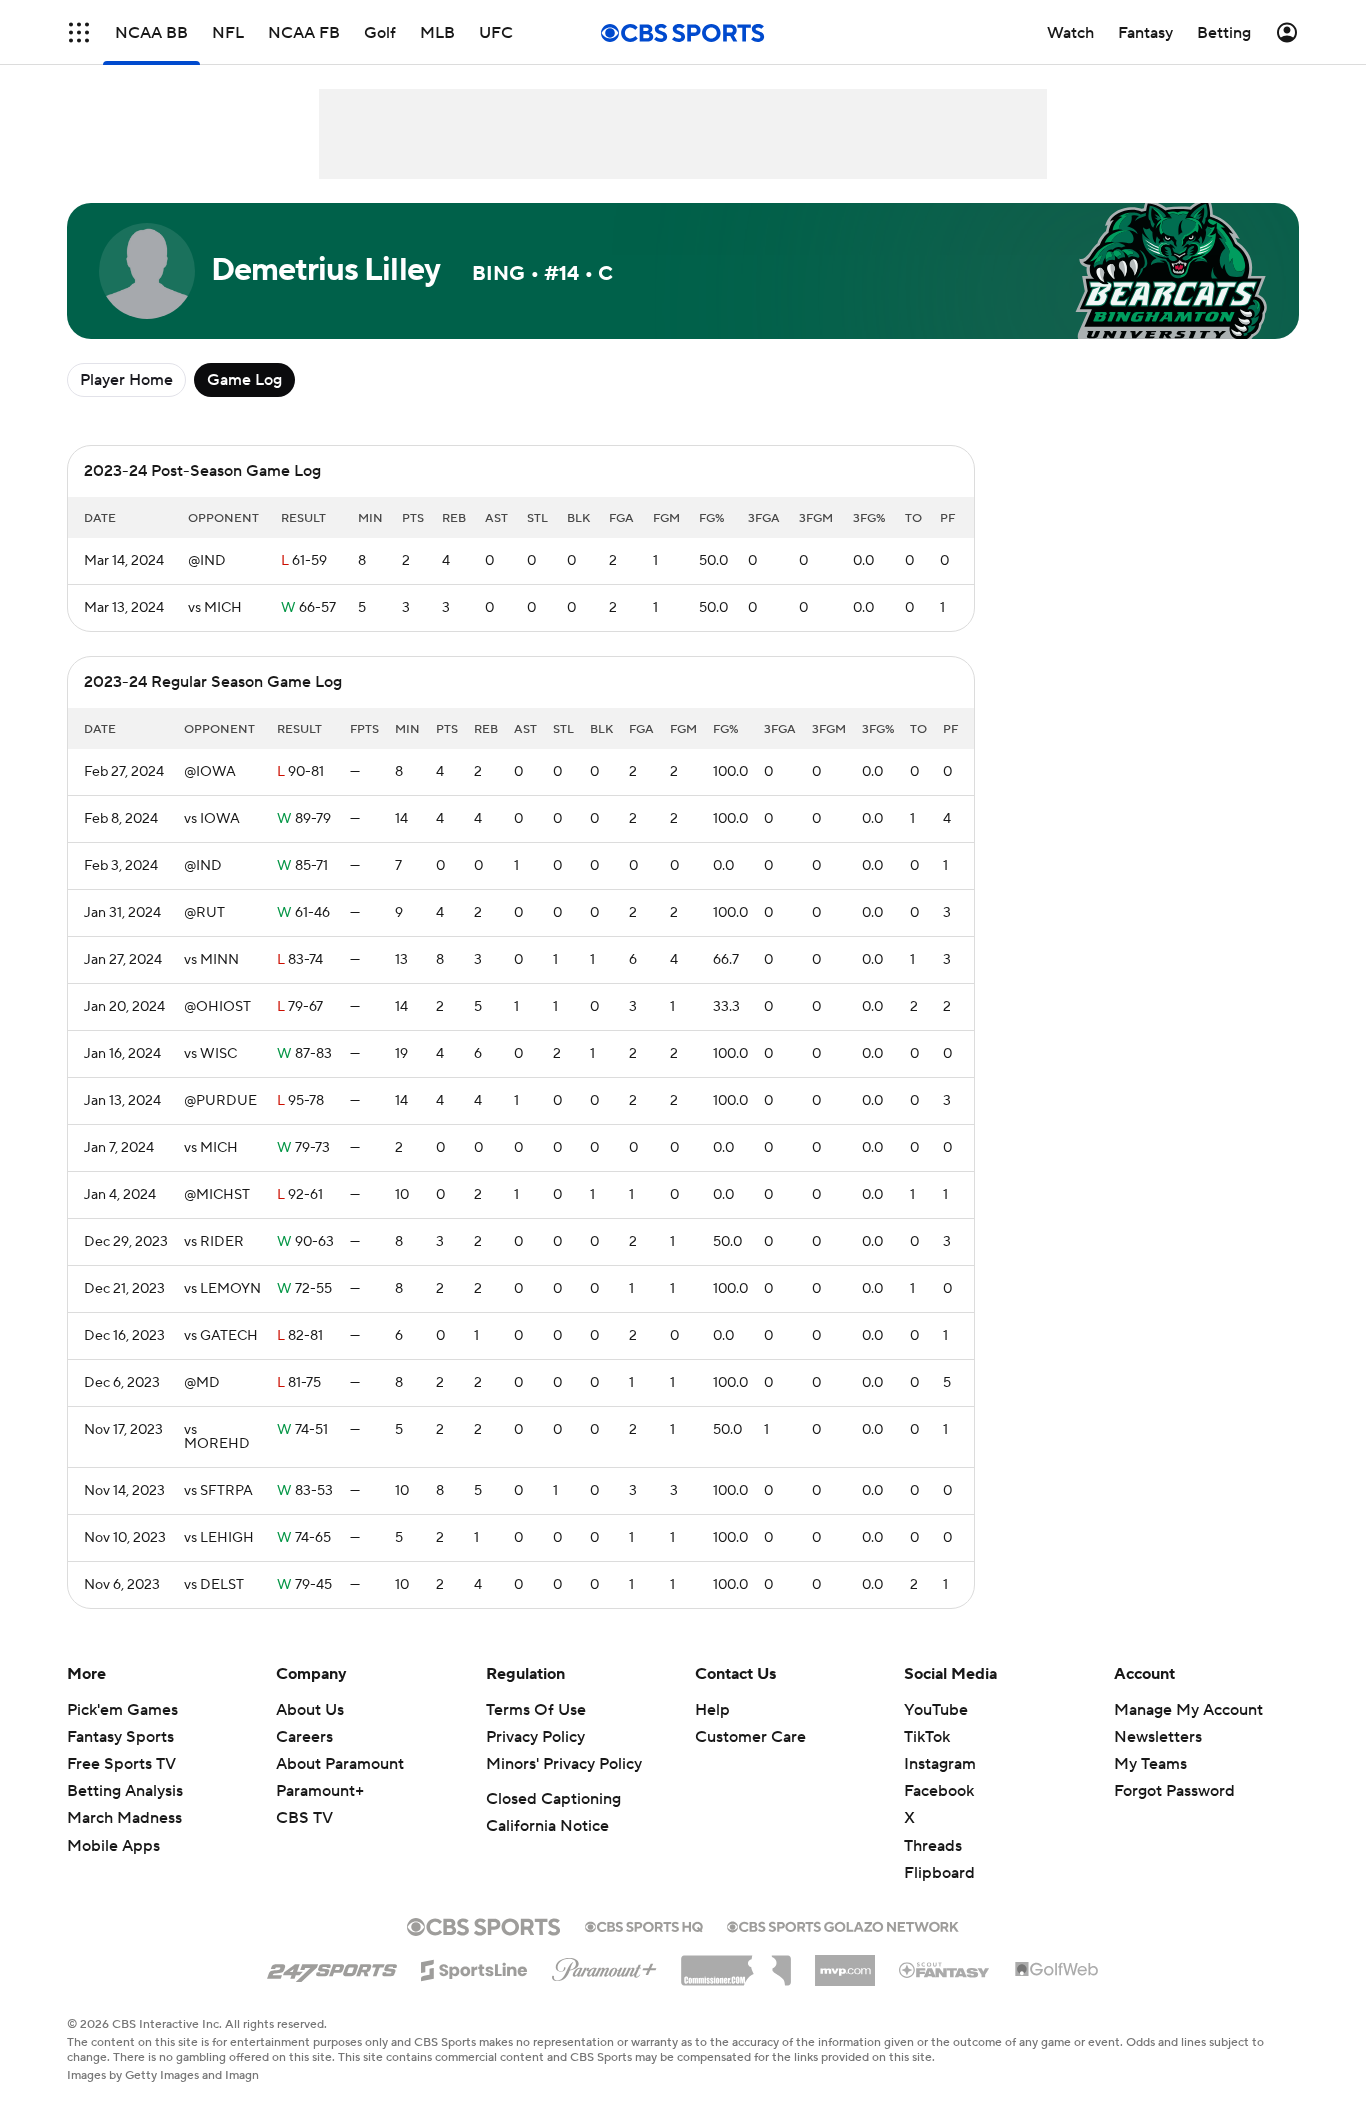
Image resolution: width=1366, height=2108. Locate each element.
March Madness (124, 1818)
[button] (79, 32)
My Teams (1150, 1764)
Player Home (126, 380)
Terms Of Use (536, 1710)
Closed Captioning (553, 1799)
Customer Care (750, 1737)
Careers (304, 1737)
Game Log (244, 380)
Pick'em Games (122, 1710)
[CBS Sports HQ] (644, 1925)
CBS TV (304, 1818)
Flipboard (939, 1873)
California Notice (547, 1826)
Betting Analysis (125, 1791)
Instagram (940, 1764)
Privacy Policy (535, 1737)
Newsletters (1158, 1737)
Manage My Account (1188, 1710)
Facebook (939, 1791)
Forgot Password (1174, 1791)
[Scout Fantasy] (945, 1969)
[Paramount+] (604, 1966)
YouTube (936, 1710)
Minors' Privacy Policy (564, 1764)
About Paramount (340, 1764)
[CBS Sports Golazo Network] (843, 1925)
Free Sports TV (121, 1764)
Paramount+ (320, 1791)
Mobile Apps (113, 1846)
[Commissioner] (736, 1963)
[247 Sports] (332, 1967)
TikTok (927, 1737)
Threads (933, 1846)
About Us (310, 1710)
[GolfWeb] (1057, 1970)
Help (712, 1710)
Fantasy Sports (120, 1737)
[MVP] (845, 1963)
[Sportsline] (474, 1967)
